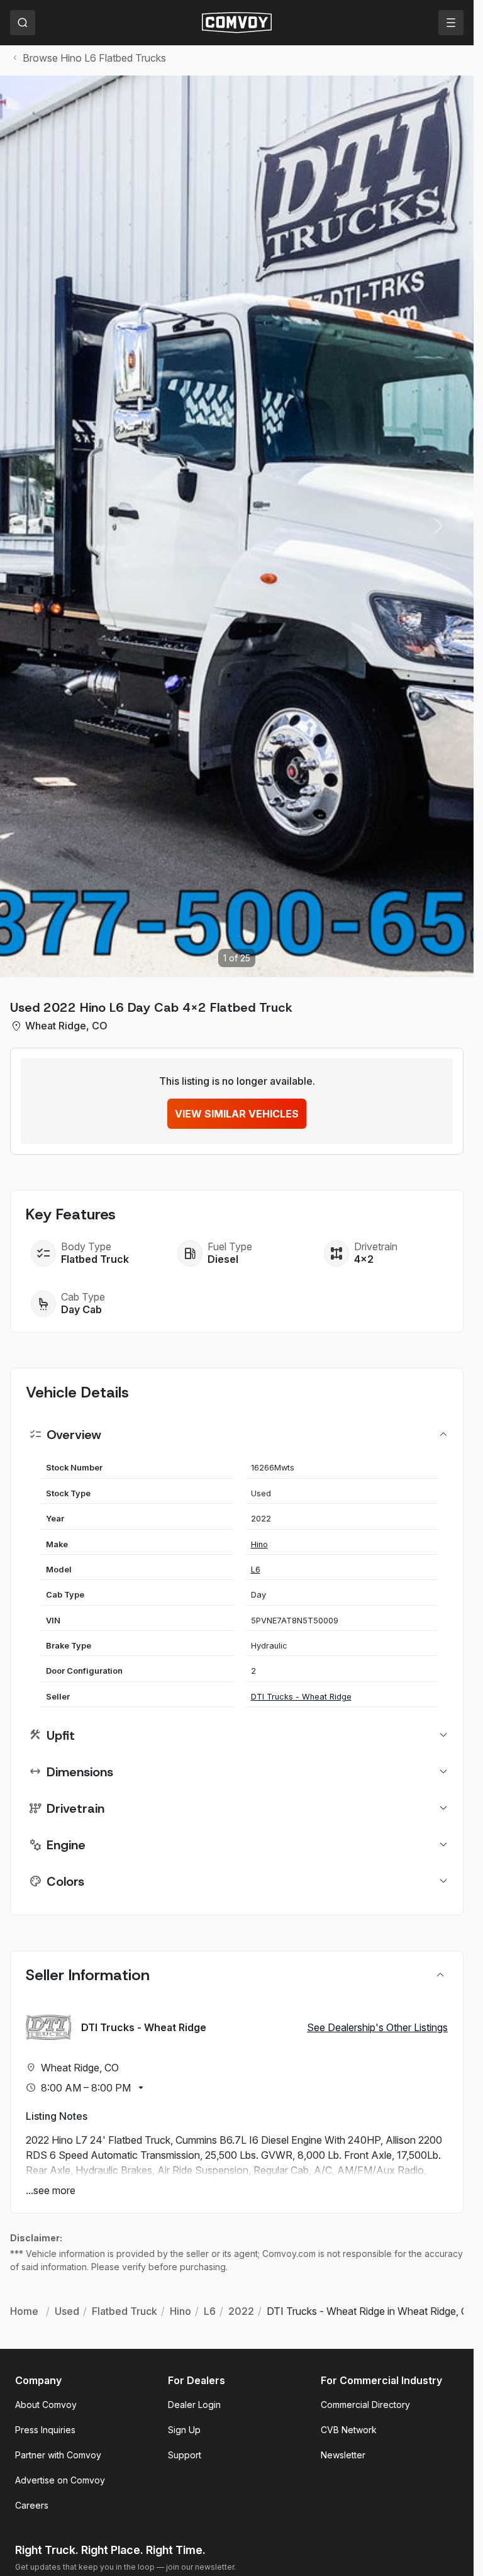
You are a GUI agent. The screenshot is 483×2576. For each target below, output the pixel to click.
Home (24, 2311)
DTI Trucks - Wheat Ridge (301, 1697)
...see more (51, 2190)
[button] (438, 526)
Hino (259, 1544)
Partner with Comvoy (58, 2455)
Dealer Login (194, 2405)
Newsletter (343, 2455)
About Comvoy (46, 2405)
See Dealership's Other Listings (377, 2027)
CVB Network (349, 2430)
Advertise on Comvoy (60, 2480)
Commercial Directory (365, 2405)
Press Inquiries (45, 2430)
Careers (32, 2505)
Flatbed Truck (95, 1259)
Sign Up (184, 2430)
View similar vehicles (237, 1114)
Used (67, 2311)
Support (185, 2455)
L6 (256, 1570)
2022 (241, 2311)
